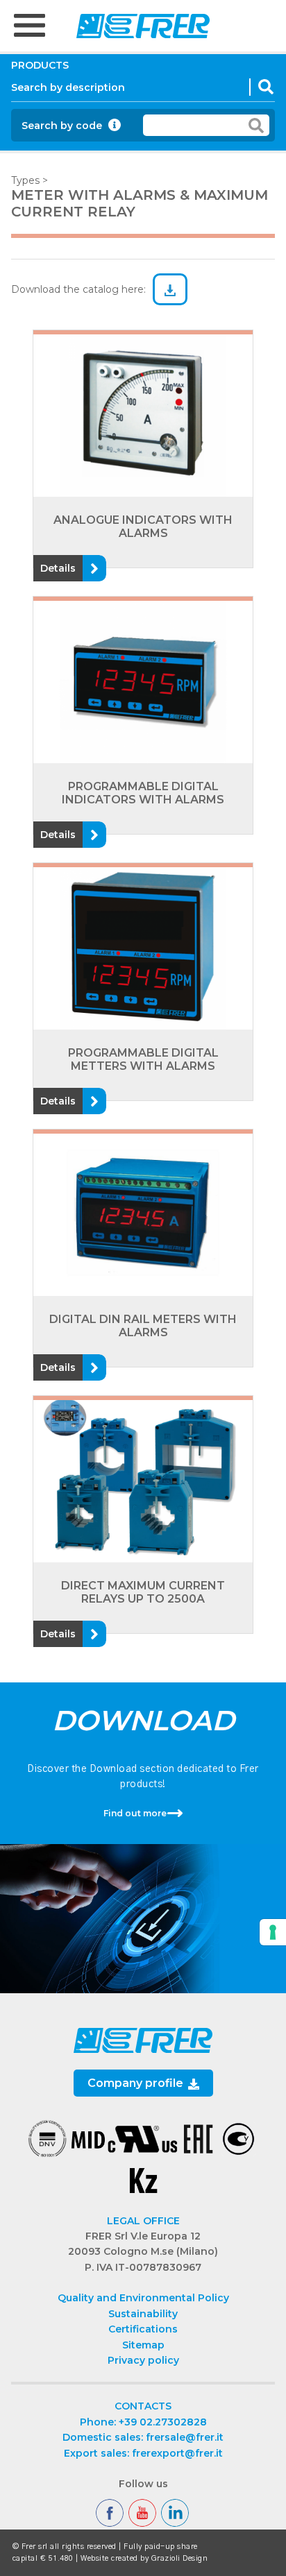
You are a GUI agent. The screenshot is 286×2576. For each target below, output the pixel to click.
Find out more (135, 1813)
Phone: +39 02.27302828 (143, 2422)
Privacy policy (143, 2360)
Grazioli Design (180, 2558)
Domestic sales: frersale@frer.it (143, 2437)
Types (25, 180)
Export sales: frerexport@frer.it (143, 2453)
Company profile (137, 2083)
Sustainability (143, 2314)
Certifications (143, 2329)
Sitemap (143, 2345)
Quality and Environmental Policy (143, 2298)
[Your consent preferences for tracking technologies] (273, 1932)
